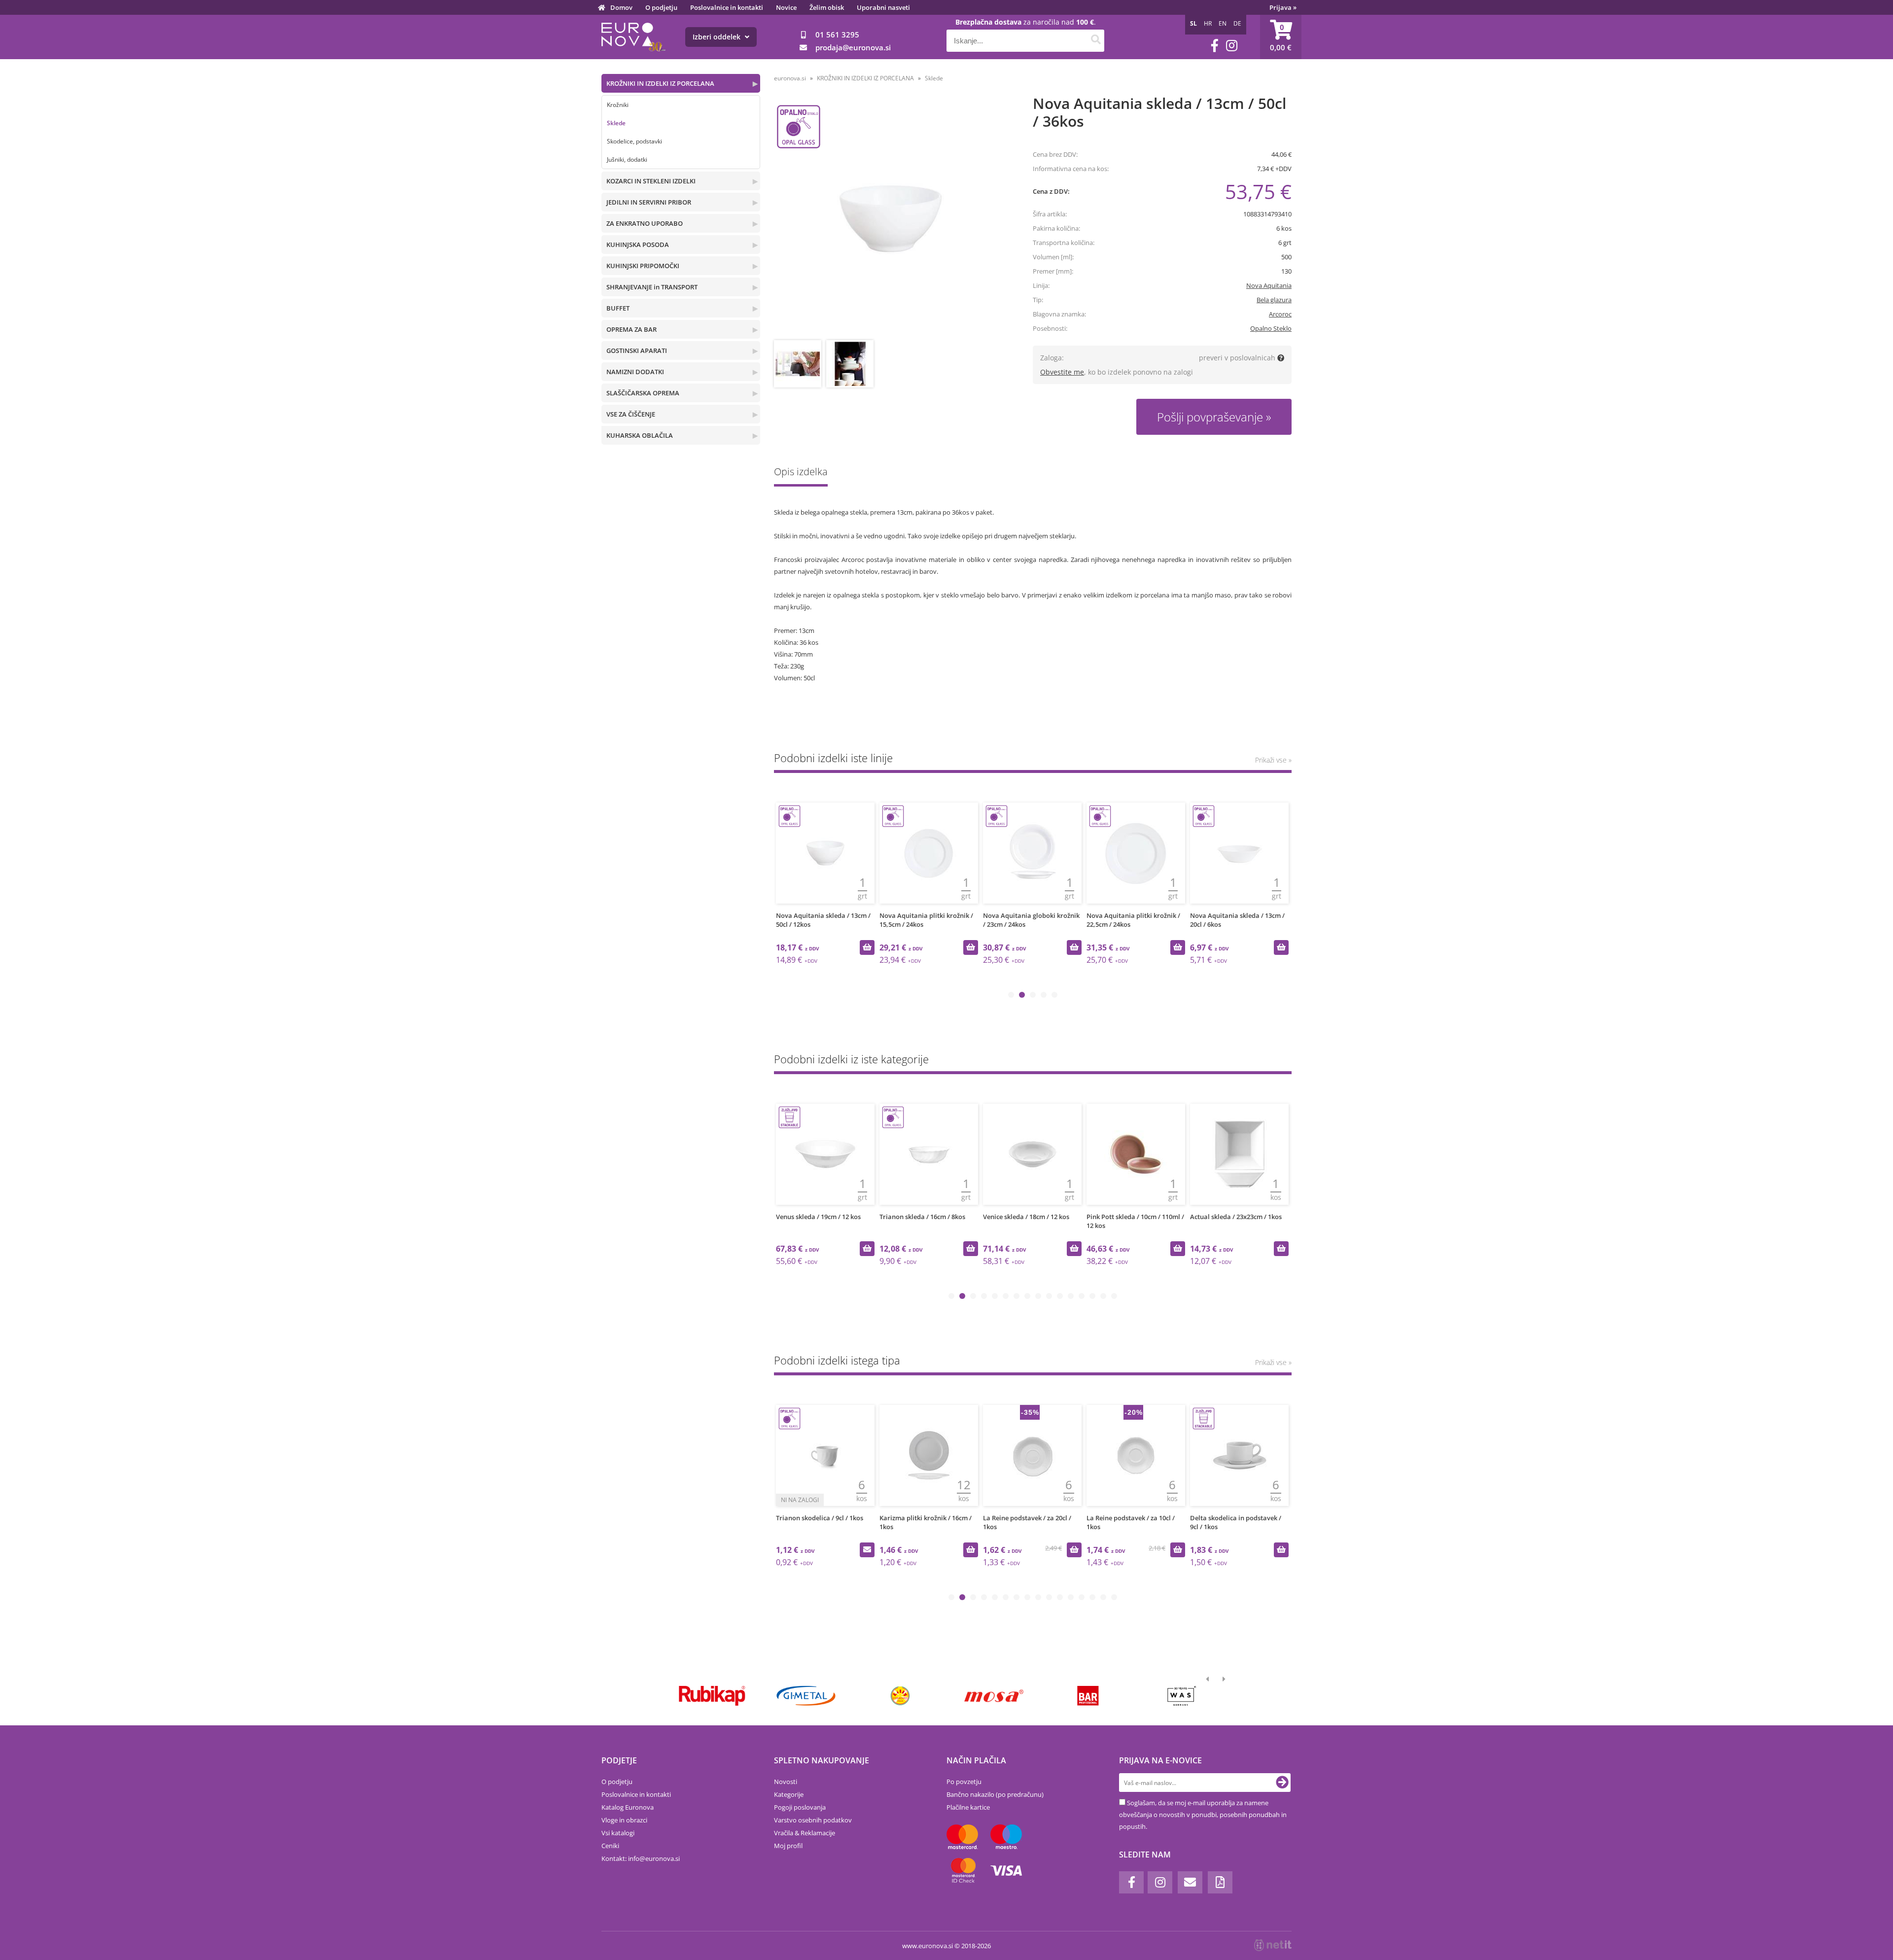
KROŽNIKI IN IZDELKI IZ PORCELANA (660, 83)
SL (1193, 23)
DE (1237, 23)
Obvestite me (1062, 372)
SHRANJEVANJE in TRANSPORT (652, 287)
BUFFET (618, 308)
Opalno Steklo (1271, 328)
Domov (621, 7)
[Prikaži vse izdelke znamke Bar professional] (1088, 1696)
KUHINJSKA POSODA (638, 245)
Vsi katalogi (618, 1833)
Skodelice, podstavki (634, 141)
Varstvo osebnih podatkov (813, 1820)
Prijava (1283, 7)
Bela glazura (1274, 300)
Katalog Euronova (628, 1807)
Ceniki (610, 1846)
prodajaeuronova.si (853, 47)
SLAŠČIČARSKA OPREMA (643, 393)
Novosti (786, 1782)
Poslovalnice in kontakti (727, 7)
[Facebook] (1215, 46)
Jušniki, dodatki (627, 159)
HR (1208, 23)
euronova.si (790, 78)
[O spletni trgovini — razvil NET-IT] (1273, 1945)
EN (1223, 23)
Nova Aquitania (1269, 285)
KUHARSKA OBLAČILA (640, 435)
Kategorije (789, 1794)
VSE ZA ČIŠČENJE (631, 414)
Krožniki (618, 105)
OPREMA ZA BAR (631, 329)
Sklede (616, 123)
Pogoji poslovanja (800, 1807)
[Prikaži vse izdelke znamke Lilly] (900, 1696)
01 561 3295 (837, 35)
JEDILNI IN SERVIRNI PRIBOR (649, 202)
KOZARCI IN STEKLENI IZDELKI (651, 181)
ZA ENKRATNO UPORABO (645, 223)
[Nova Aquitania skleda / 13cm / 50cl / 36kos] (891, 219)
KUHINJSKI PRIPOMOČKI (643, 266)
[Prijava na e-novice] (1282, 1783)
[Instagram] (1232, 46)
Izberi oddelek (718, 37)
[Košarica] (1281, 37)
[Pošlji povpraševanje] (1281, 1550)
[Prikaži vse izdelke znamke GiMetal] (806, 1696)
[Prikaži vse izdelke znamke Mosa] (994, 1696)
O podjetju (661, 7)
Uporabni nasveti (883, 7)
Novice (786, 7)
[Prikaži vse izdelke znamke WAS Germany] (1182, 1696)
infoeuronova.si (654, 1858)
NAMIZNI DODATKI (635, 372)
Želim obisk (827, 7)
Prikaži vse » (1273, 760)
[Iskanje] (1096, 41)
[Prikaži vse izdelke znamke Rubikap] (712, 1696)
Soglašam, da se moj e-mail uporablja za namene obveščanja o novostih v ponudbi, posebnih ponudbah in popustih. (1203, 1815)
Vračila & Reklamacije (805, 1833)
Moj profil (788, 1846)
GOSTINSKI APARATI (637, 350)
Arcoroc (1280, 314)
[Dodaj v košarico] (867, 947)
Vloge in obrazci (624, 1820)
